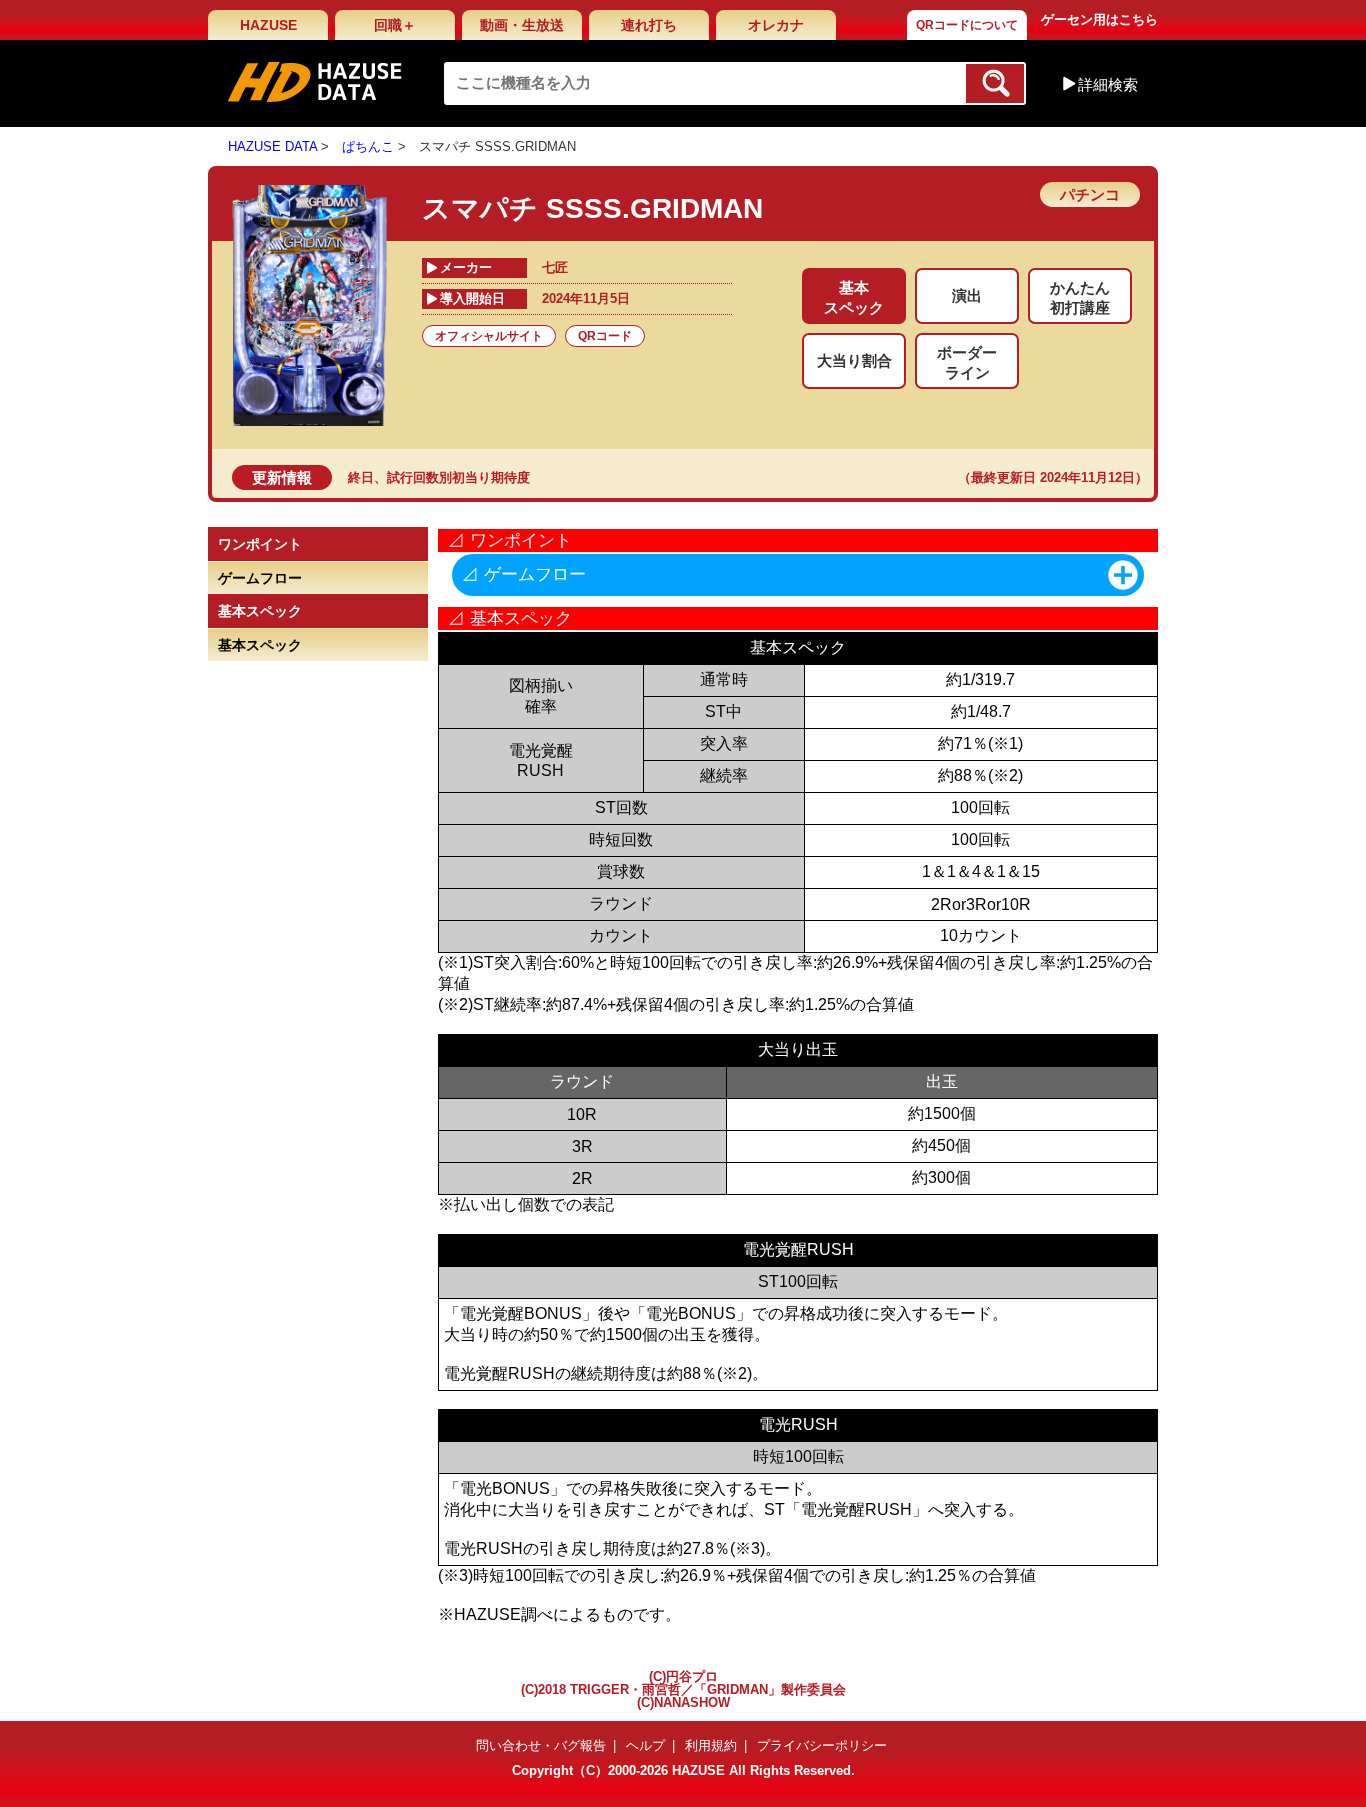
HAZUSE (268, 25)
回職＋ (395, 25)
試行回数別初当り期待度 (458, 477)
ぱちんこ (368, 146)
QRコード (605, 336)
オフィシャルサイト (489, 336)
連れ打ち (649, 25)
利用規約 (711, 1745)
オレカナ (776, 25)
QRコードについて (967, 25)
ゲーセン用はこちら (1099, 19)
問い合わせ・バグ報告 (541, 1745)
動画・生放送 (522, 25)
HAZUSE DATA (272, 146)
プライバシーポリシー (822, 1745)
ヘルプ (645, 1745)
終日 (361, 477)
